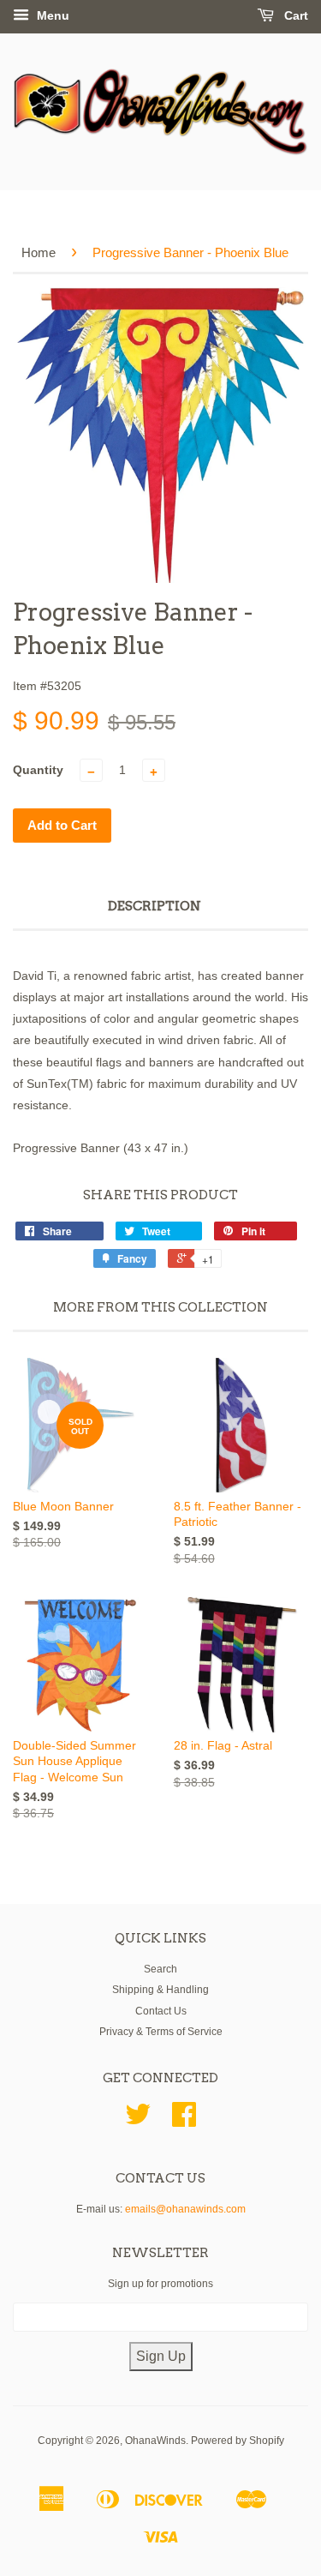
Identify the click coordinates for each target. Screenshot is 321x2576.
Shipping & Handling (160, 1990)
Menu (51, 15)
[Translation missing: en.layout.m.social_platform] (138, 2121)
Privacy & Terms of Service (161, 2032)
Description (155, 906)
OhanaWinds (155, 2441)
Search (160, 1969)
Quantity (38, 770)
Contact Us (161, 2011)
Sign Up (161, 2356)
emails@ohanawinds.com (185, 2209)
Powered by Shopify (238, 2441)
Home (39, 252)
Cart (294, 15)
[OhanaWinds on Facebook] (184, 2121)
